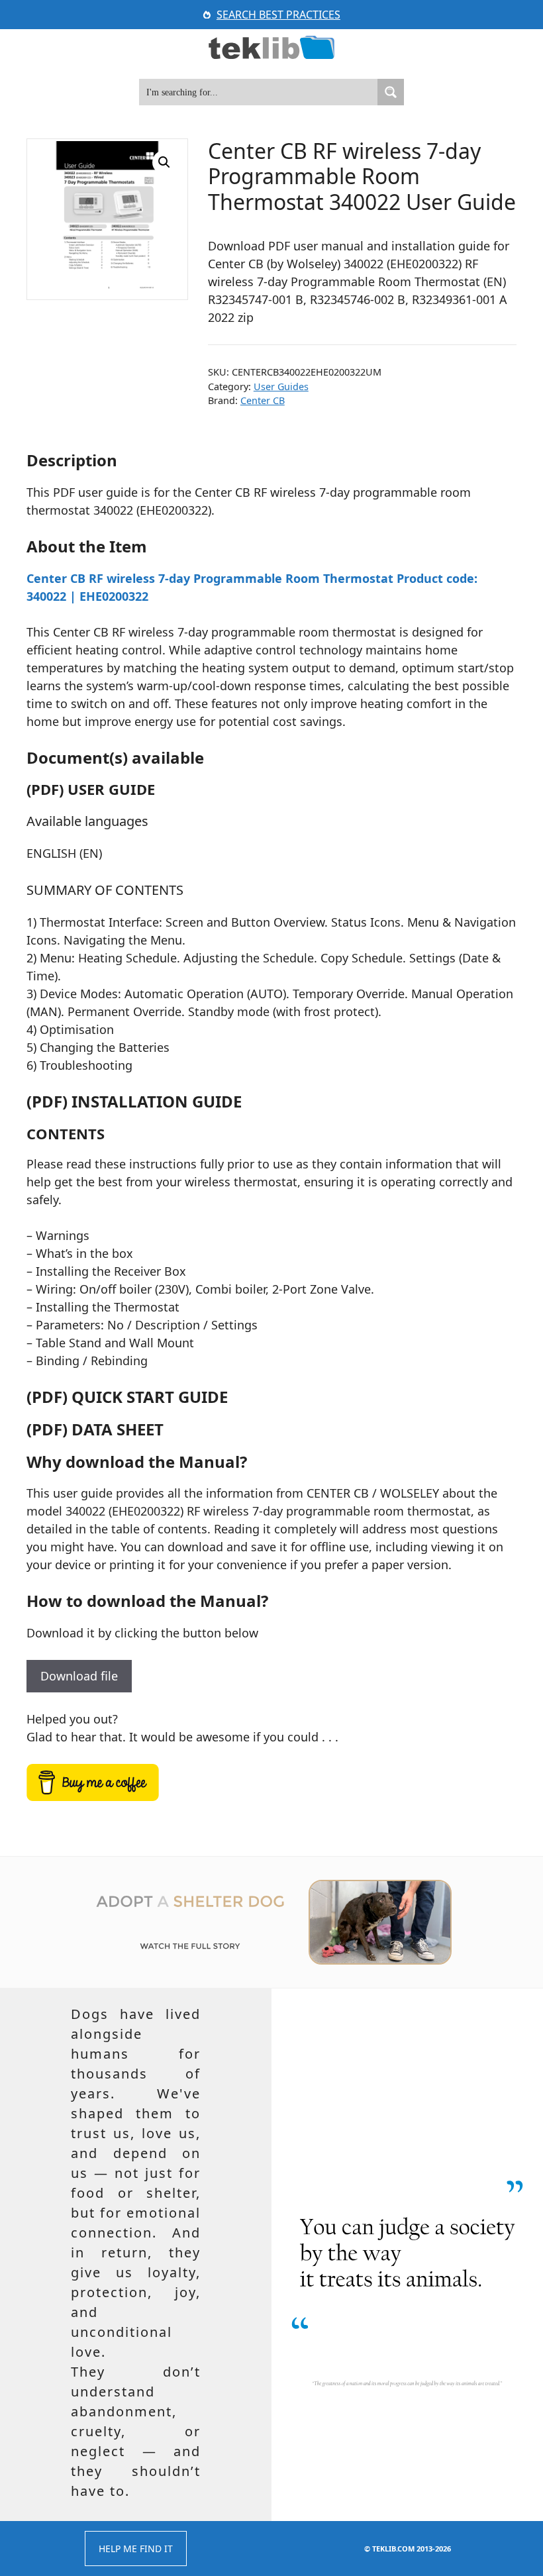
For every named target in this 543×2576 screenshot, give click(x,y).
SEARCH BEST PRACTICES (278, 15)
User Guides (281, 386)
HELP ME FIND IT (136, 2549)
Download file (79, 1676)
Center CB (263, 400)
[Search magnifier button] (391, 92)
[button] (164, 162)
